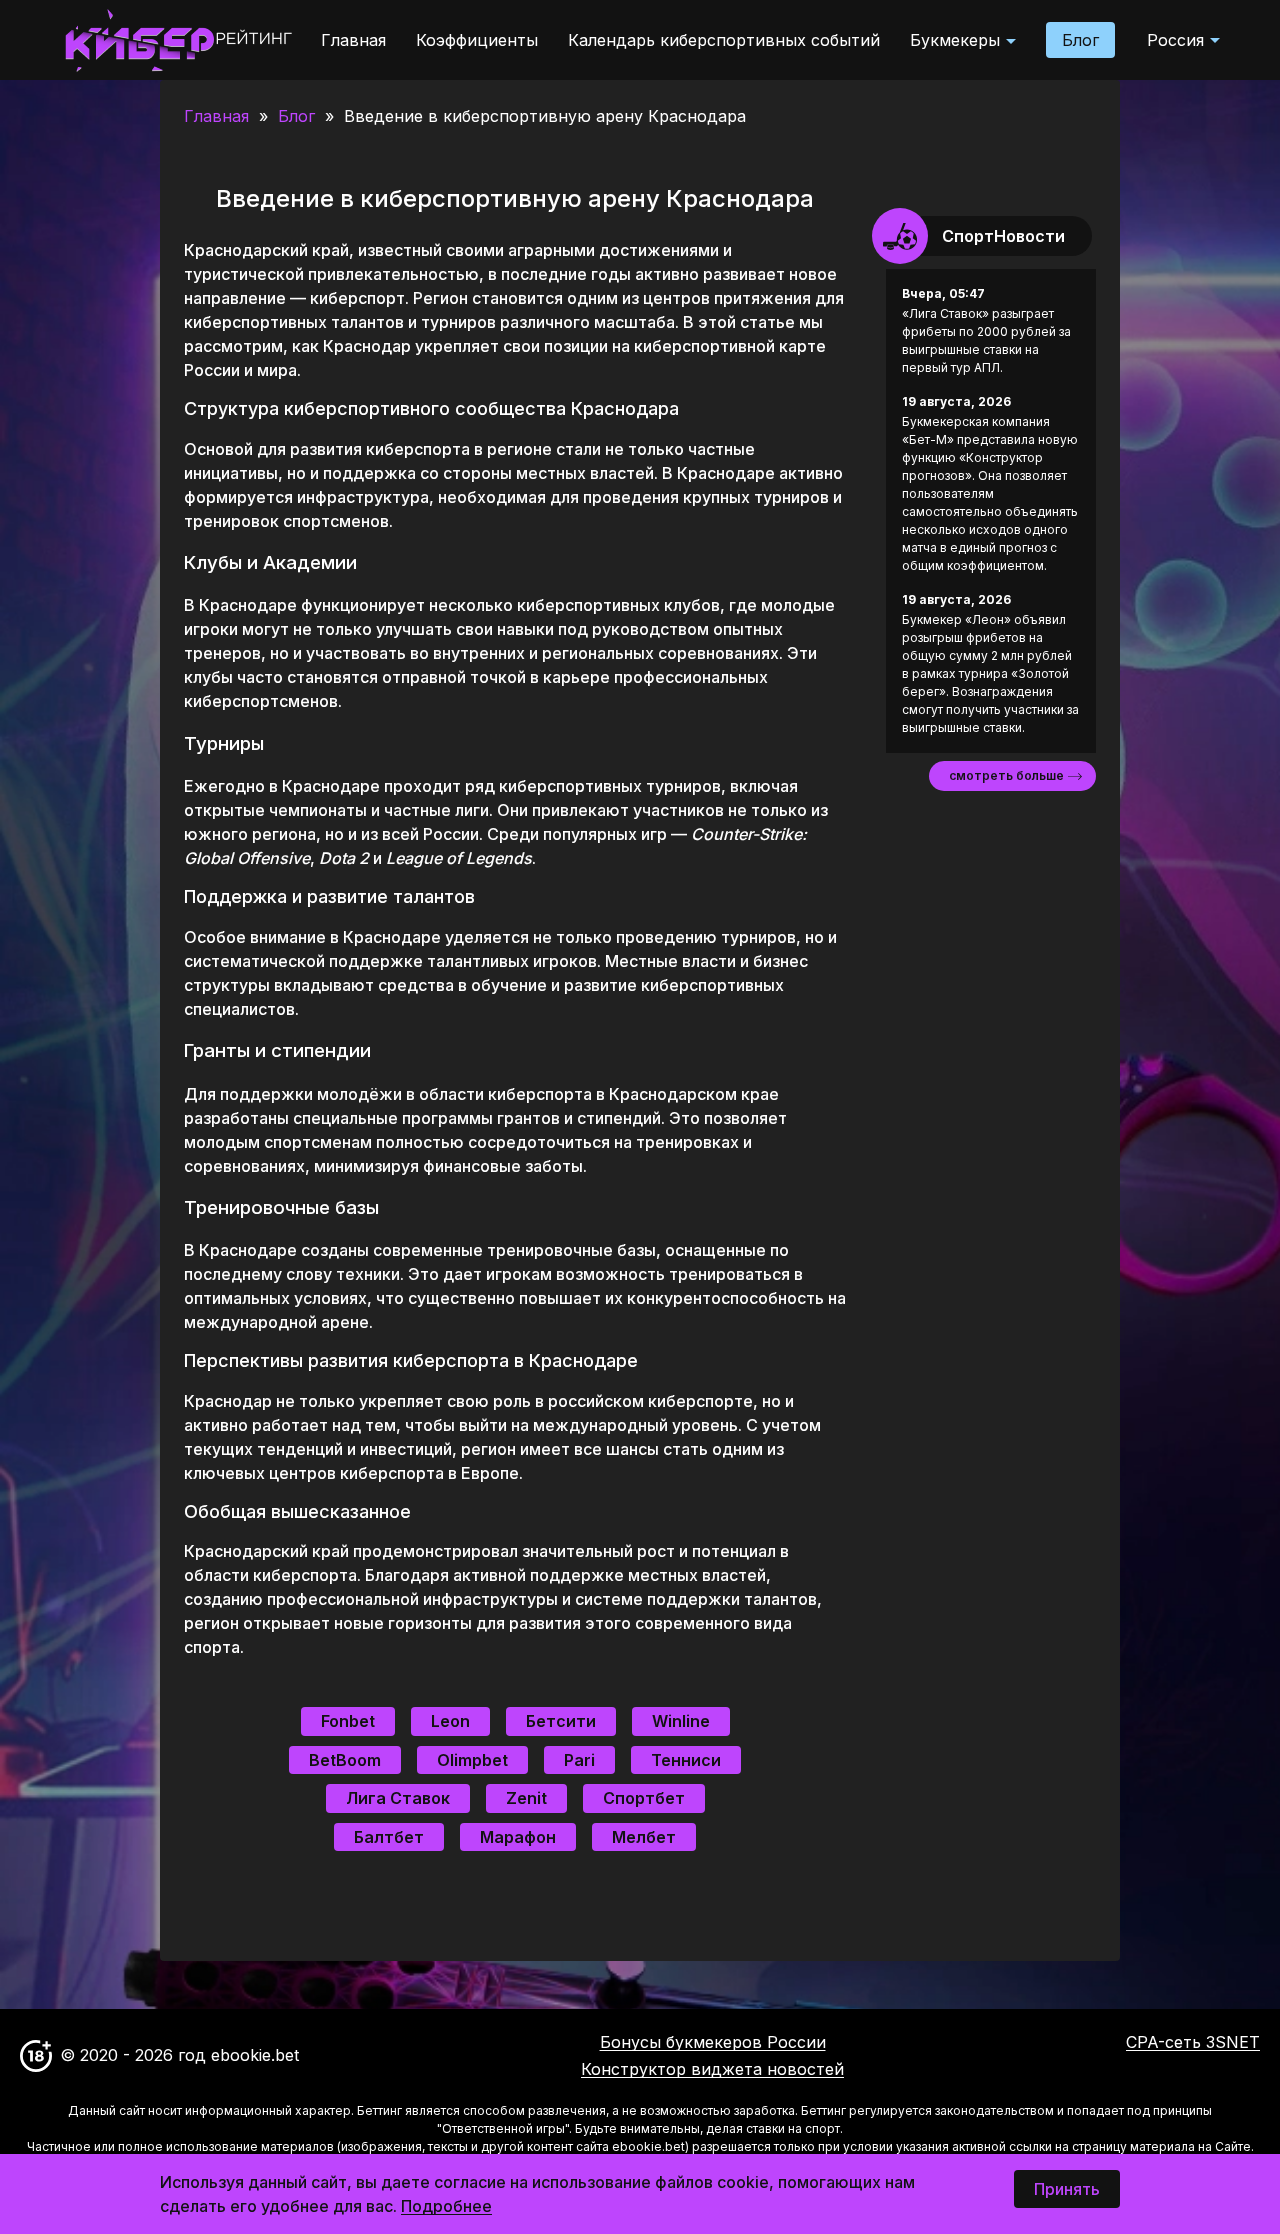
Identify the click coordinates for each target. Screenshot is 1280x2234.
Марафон (518, 1837)
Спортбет (644, 1798)
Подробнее (446, 2206)
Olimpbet (472, 1760)
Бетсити (561, 1721)
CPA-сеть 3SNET (1193, 2042)
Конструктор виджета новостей (712, 2069)
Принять (1067, 2189)
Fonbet (348, 1721)
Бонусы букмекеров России (713, 2042)
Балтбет (389, 1837)
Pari (579, 1760)
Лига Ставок (398, 1798)
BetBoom (345, 1760)
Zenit (526, 1798)
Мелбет (644, 1837)
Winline (681, 1721)
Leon (450, 1721)
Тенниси (686, 1760)
